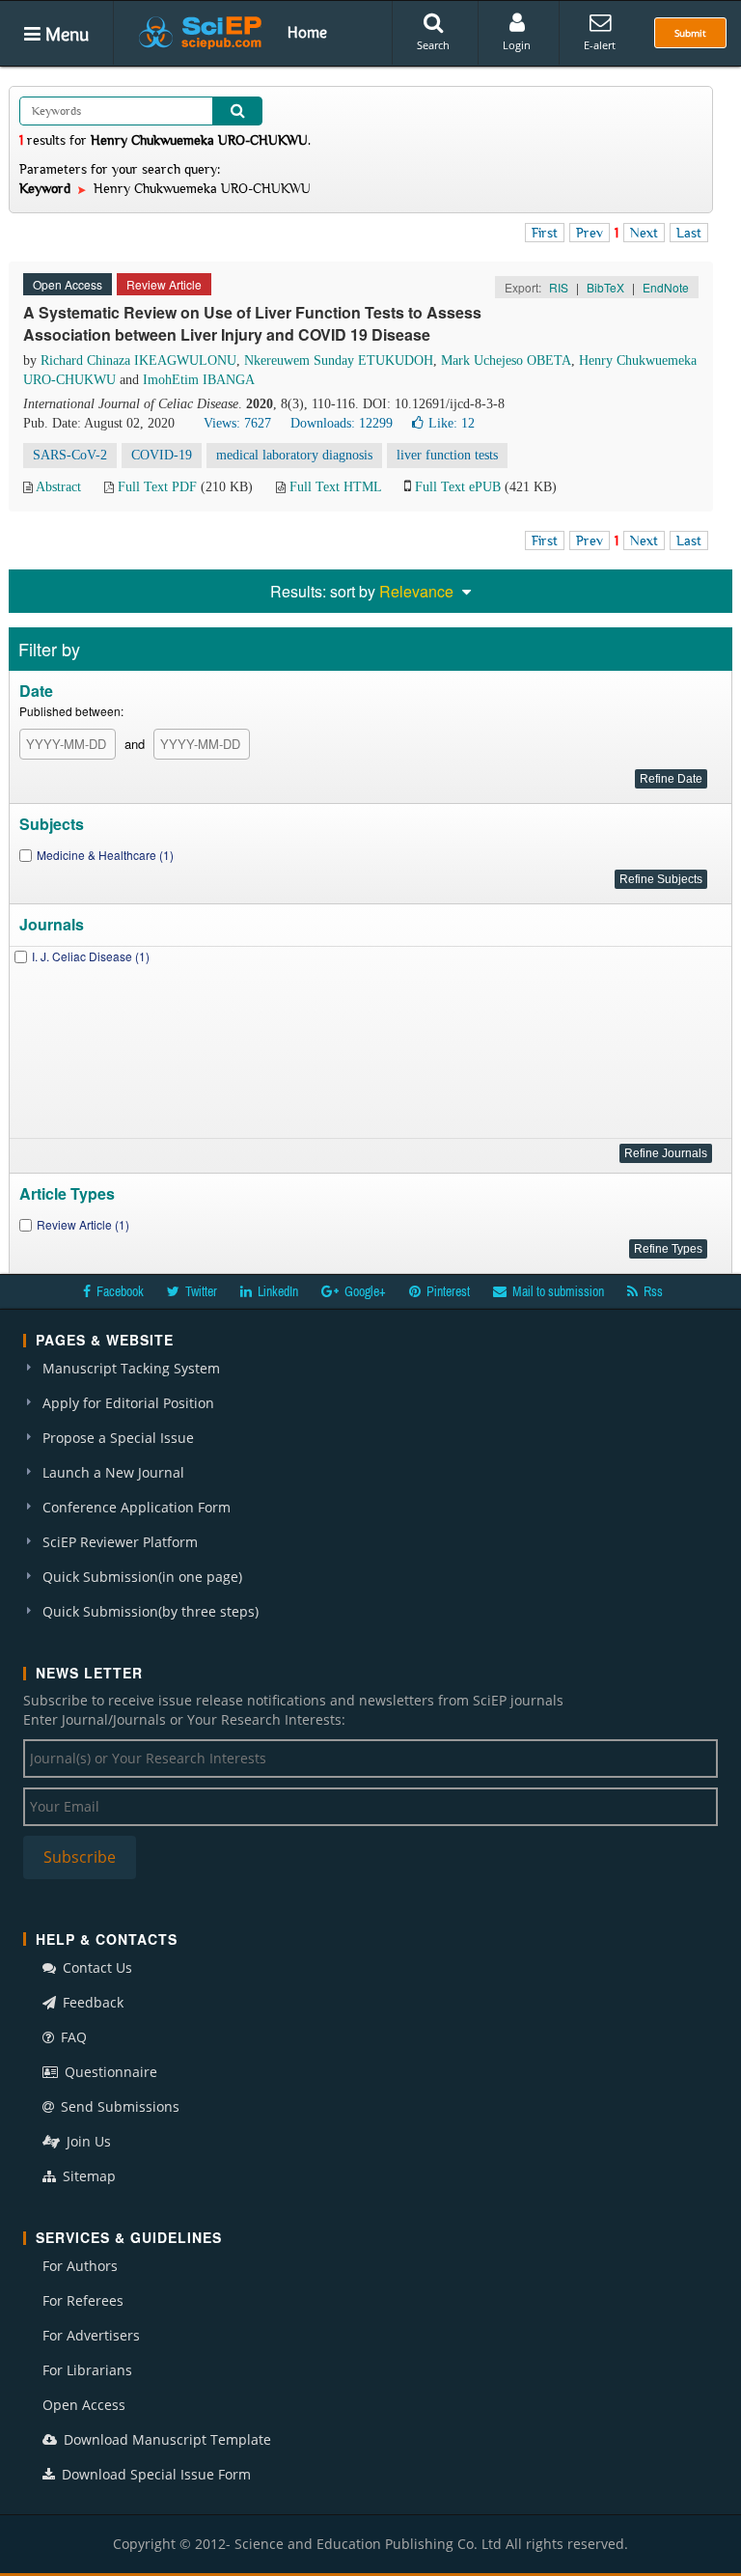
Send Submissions (118, 2106)
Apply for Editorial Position (128, 1403)
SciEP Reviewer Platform (120, 1542)
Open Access (84, 2405)
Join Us (87, 2141)
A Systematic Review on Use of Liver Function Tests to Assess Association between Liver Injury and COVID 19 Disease (252, 323)
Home (307, 32)
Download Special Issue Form (154, 2474)
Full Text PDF (157, 487)
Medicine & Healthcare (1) (105, 855)
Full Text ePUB (458, 487)
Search (433, 45)
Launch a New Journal (113, 1472)
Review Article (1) (83, 1224)
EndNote (666, 287)
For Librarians (87, 2370)
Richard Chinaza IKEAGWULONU (138, 360)
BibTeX (605, 287)
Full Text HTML (335, 487)
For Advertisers (91, 2335)
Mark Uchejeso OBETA (506, 360)
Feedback (91, 2002)
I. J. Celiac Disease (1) (91, 956)
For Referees (83, 2300)
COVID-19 (162, 455)
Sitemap (87, 2176)
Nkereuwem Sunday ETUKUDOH (339, 360)
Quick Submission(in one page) (142, 1577)
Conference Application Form (137, 1507)
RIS (559, 287)
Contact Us (96, 1967)
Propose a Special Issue (118, 1438)
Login (517, 45)
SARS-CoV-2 (70, 455)
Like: (452, 423)
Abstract (58, 487)
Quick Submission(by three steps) (151, 1611)
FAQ (72, 2037)
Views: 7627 (237, 423)
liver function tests (447, 455)
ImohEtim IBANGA (199, 380)
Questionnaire (109, 2072)
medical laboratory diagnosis (294, 455)
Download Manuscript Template (165, 2439)
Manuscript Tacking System (131, 1368)
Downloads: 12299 (342, 423)
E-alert (600, 45)
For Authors (80, 2266)
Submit (690, 33)
